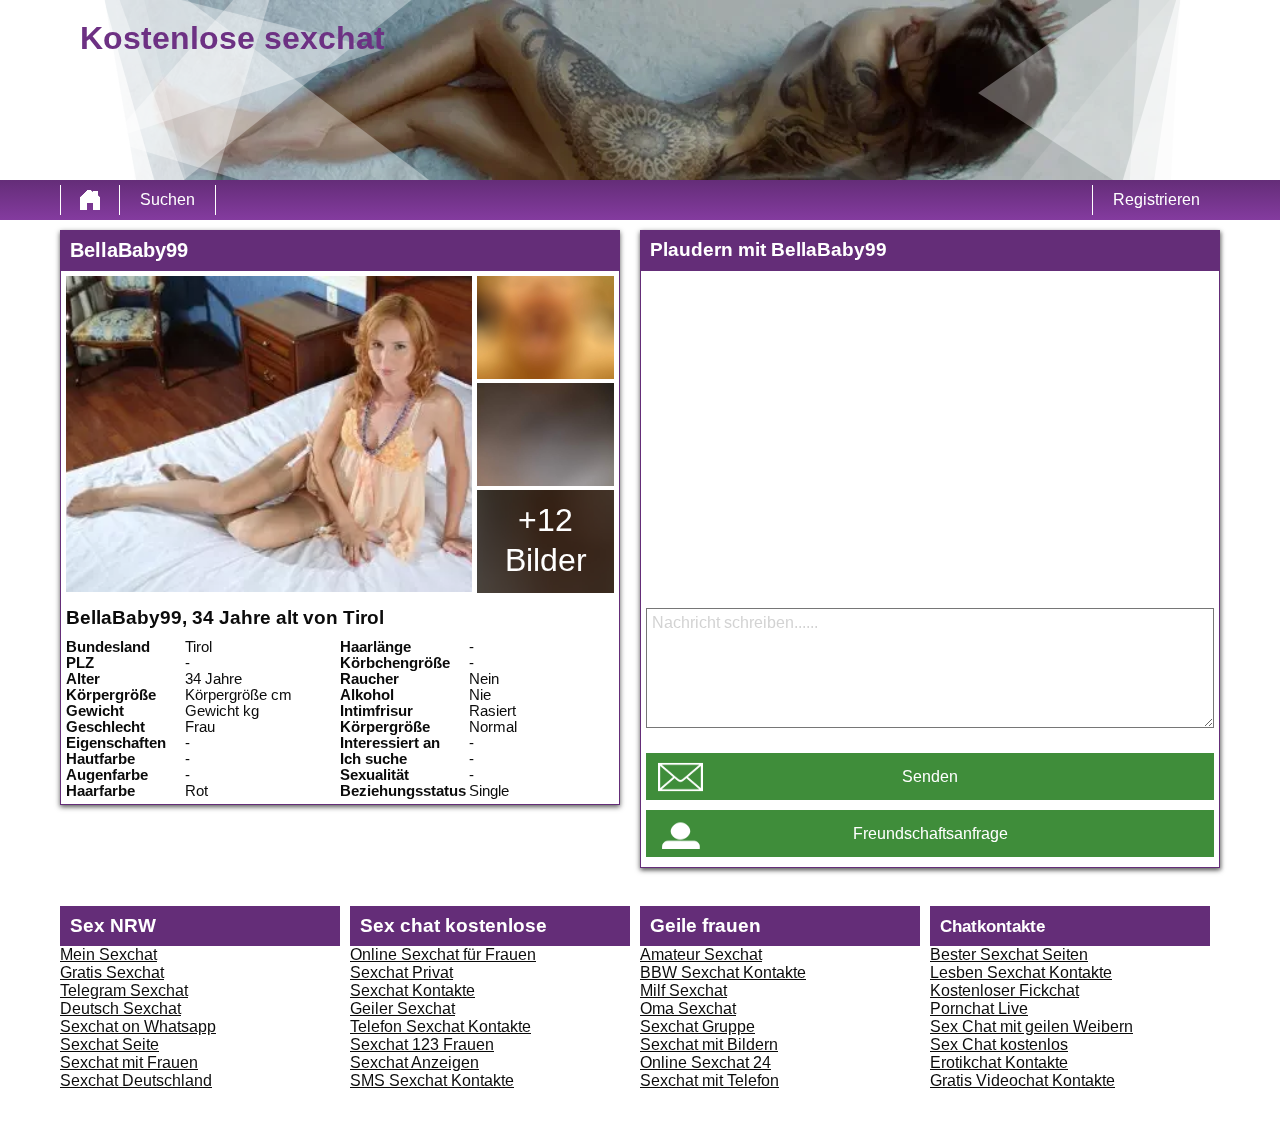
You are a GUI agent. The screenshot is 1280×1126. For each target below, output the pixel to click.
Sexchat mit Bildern (709, 1044)
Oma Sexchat (688, 1008)
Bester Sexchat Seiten (1009, 954)
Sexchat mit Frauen (129, 1062)
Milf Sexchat (683, 990)
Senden (930, 776)
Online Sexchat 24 (705, 1062)
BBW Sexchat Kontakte (723, 972)
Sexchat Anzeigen (414, 1062)
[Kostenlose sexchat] (90, 200)
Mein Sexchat (108, 954)
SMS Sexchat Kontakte (432, 1080)
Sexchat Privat (401, 972)
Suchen (167, 199)
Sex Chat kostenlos (999, 1044)
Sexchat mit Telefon (709, 1080)
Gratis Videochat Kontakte (1022, 1080)
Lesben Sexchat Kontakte (1021, 972)
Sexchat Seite (109, 1044)
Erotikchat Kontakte (999, 1062)
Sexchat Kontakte (412, 990)
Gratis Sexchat (112, 972)
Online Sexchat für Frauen (443, 954)
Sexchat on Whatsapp (138, 1026)
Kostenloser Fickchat (1004, 990)
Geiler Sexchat (402, 1008)
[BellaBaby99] (269, 434)
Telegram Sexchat (124, 990)
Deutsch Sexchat (120, 1008)
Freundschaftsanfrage (930, 833)
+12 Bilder (546, 540)
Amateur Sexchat (701, 954)
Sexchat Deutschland (136, 1080)
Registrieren (1156, 199)
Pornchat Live (979, 1008)
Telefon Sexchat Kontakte (440, 1026)
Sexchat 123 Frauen (422, 1044)
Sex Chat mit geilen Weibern (1031, 1026)
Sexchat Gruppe (697, 1026)
